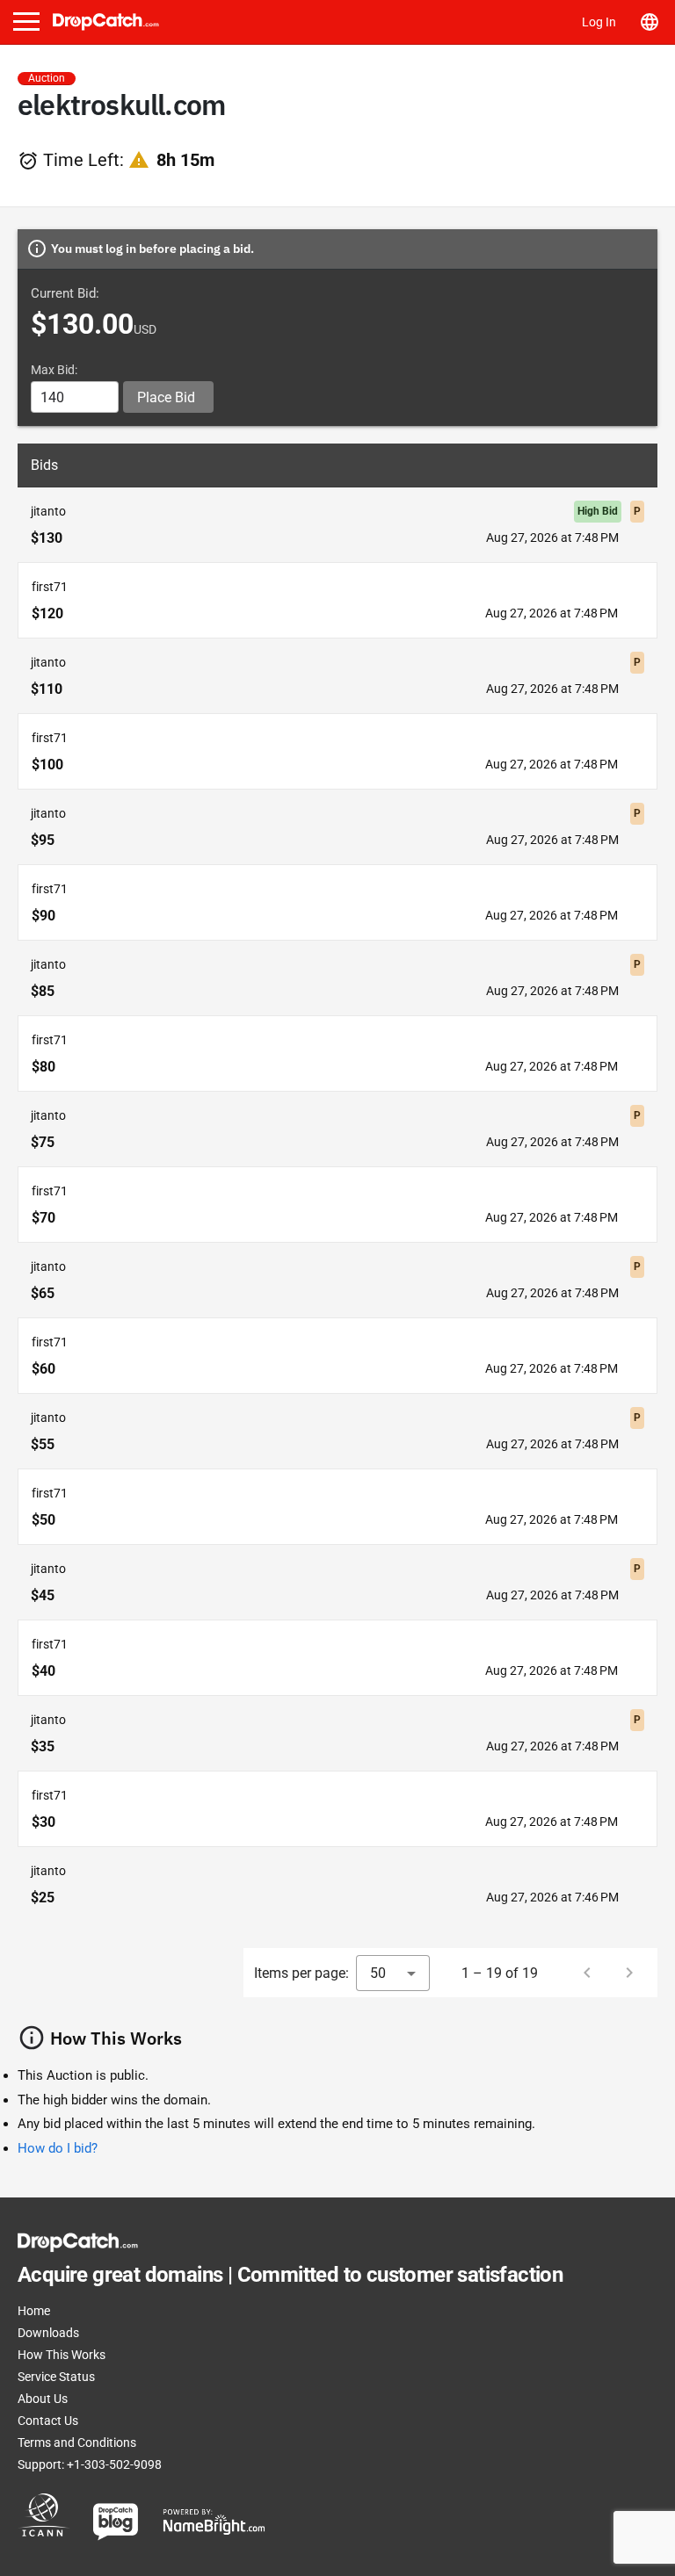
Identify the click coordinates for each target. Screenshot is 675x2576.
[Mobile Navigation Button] (26, 22)
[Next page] (629, 1973)
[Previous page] (587, 1973)
